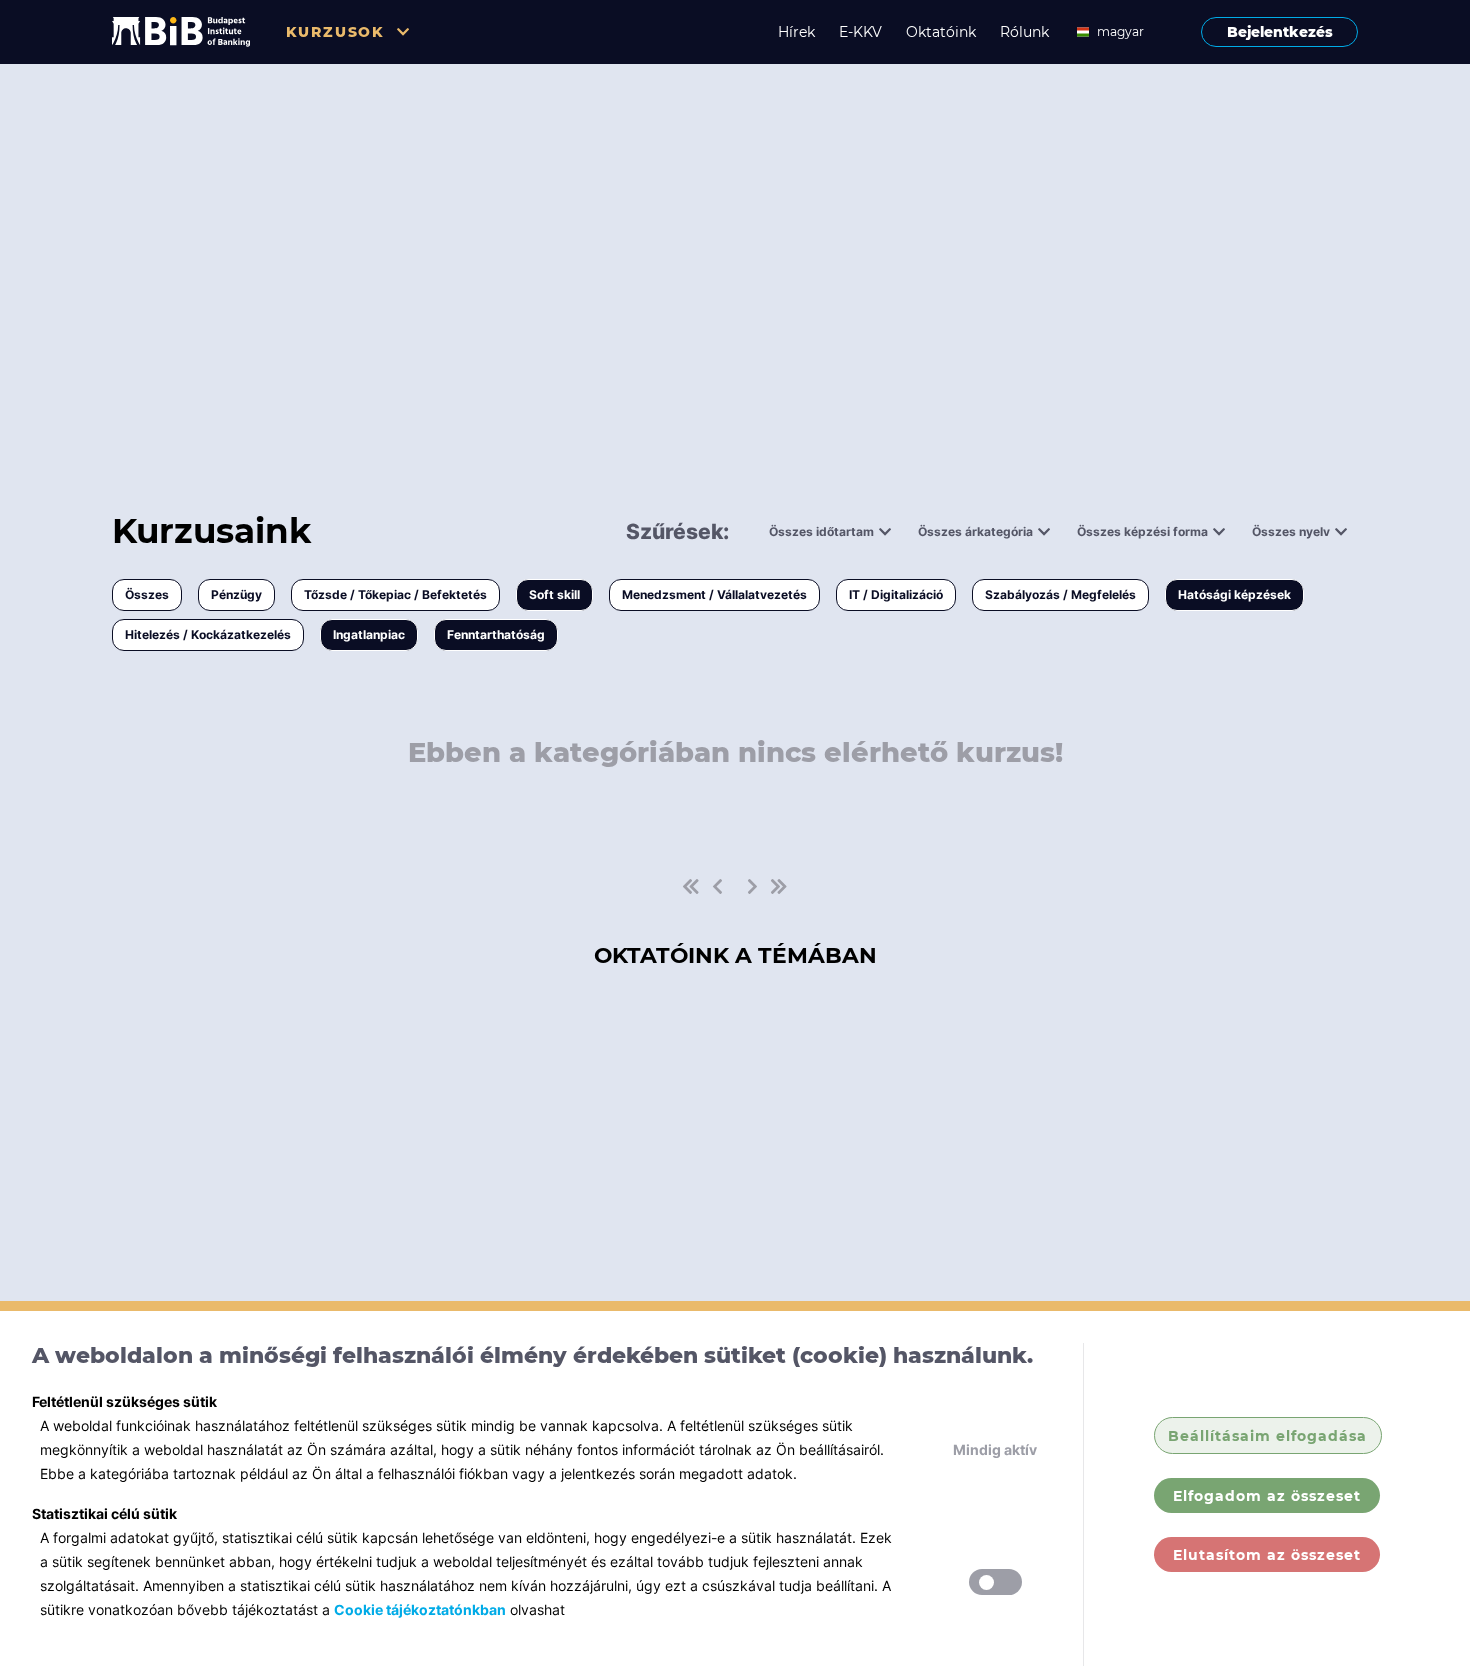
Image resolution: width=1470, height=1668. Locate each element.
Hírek (796, 32)
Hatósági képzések (1234, 594)
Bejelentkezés (1280, 32)
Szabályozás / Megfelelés (1060, 594)
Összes (147, 594)
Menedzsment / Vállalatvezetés (714, 594)
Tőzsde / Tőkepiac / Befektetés (395, 594)
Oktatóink (941, 32)
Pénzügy (236, 594)
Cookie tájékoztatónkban (420, 1609)
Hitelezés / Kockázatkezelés (208, 634)
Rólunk (1024, 32)
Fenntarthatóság (496, 634)
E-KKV (860, 32)
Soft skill (554, 594)
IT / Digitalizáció (896, 594)
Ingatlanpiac (369, 634)
